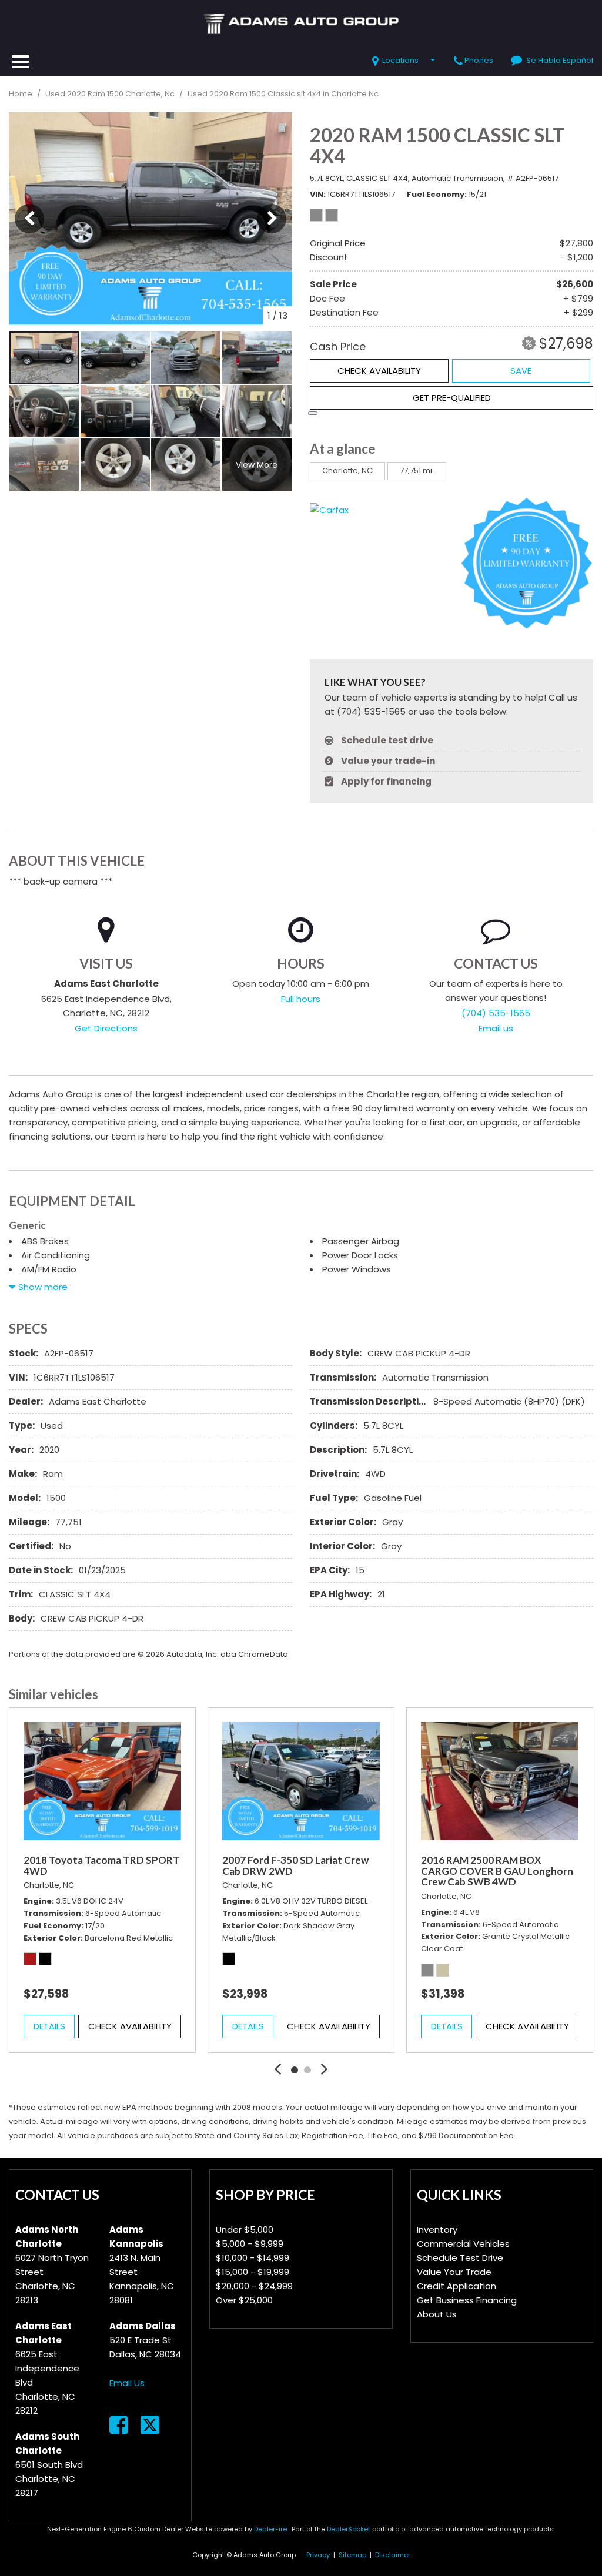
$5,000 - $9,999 (250, 2244)
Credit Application (456, 2286)
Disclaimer (393, 2555)
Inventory (437, 2230)
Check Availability (379, 371)
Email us (496, 1028)
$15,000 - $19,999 (252, 2272)
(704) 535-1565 (496, 1013)
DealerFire (270, 2529)
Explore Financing (313, 413)
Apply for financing (386, 781)
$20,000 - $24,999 (254, 2286)
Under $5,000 (245, 2230)
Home (21, 94)
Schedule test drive (387, 740)
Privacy (318, 2555)
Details (49, 2026)
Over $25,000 (244, 2300)
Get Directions (106, 1028)
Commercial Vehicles (463, 2244)
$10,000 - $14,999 (252, 2258)
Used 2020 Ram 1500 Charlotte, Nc (111, 94)
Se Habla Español (560, 60)
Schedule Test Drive (460, 2258)
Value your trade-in (388, 761)
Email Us (127, 2383)
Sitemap (352, 2555)
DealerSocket (349, 2529)
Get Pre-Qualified (452, 398)
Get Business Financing (467, 2300)
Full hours (301, 999)
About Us (437, 2314)
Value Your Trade (454, 2272)
